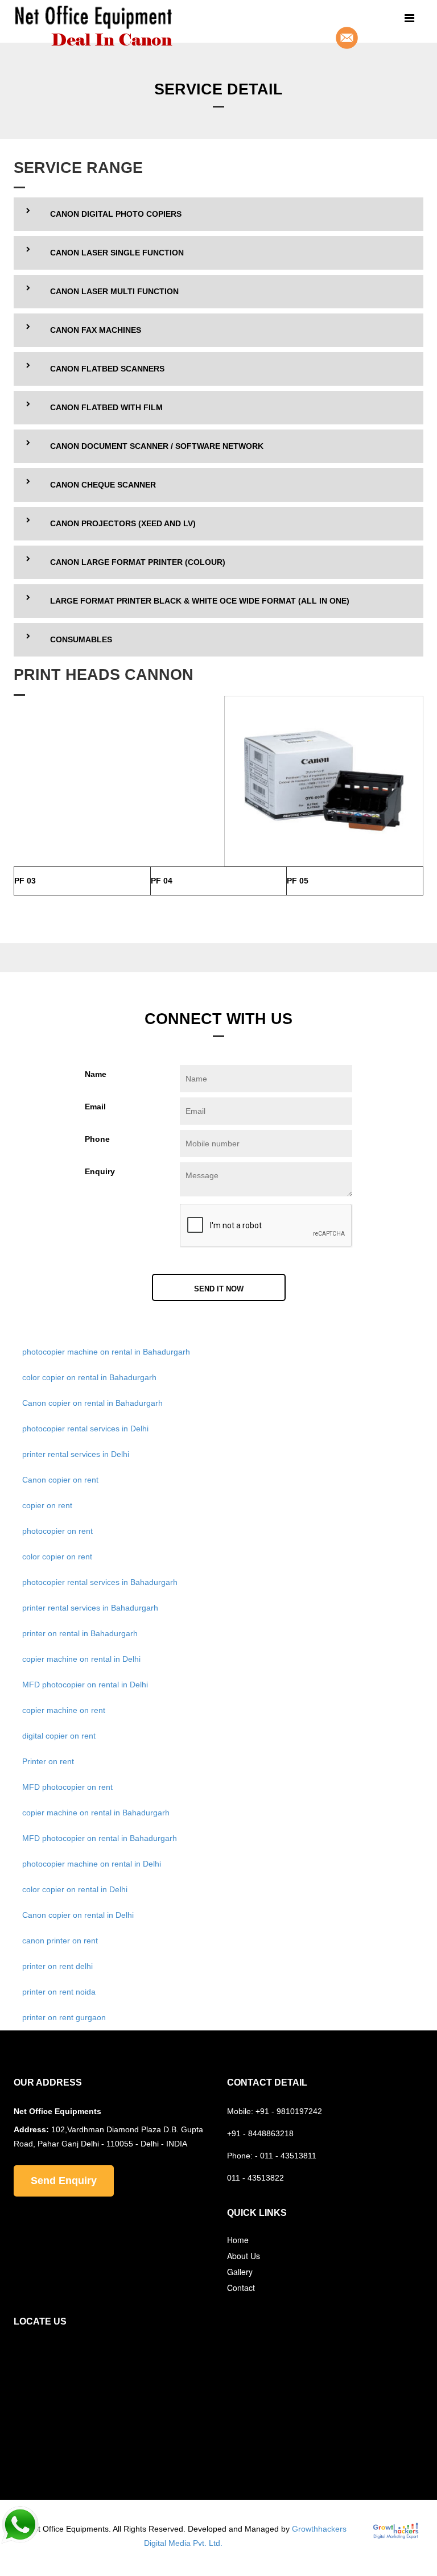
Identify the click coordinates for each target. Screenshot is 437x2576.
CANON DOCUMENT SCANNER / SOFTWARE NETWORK (157, 446)
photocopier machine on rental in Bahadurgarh (106, 1352)
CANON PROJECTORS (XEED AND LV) (123, 523)
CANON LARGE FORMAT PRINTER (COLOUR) (138, 562)
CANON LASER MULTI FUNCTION (114, 291)
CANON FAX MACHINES (96, 330)
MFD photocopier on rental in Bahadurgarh (100, 1838)
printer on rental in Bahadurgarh (80, 1633)
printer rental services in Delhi (76, 1454)
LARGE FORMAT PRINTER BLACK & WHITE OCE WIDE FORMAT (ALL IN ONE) (200, 601)
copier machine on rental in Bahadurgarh (96, 1813)
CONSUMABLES (81, 639)
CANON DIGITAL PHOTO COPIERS (116, 214)
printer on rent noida (59, 1992)
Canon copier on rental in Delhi (78, 1915)
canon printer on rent (60, 1941)
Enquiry (100, 1171)
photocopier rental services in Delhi (85, 1429)
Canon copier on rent (60, 1480)
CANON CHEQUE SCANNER (103, 485)
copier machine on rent (64, 1710)
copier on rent (47, 1505)
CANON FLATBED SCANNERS (107, 369)
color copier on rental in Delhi (75, 1889)
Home (238, 2240)
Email (95, 1107)
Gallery (240, 2272)
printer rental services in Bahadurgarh (90, 1608)
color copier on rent (57, 1557)
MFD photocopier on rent (67, 1787)
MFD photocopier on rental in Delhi (85, 1685)
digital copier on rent (59, 1736)
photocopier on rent (57, 1531)
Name (96, 1074)
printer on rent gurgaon (64, 2017)
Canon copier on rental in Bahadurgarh (92, 1403)
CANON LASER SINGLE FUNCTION (117, 253)
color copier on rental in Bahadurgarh (89, 1377)
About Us (244, 2256)
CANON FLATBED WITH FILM (106, 407)
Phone (97, 1139)
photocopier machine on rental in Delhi (92, 1864)
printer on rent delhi (57, 1966)
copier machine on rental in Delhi (81, 1659)
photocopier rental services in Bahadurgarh (100, 1582)
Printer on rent (48, 1761)
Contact (241, 2288)
